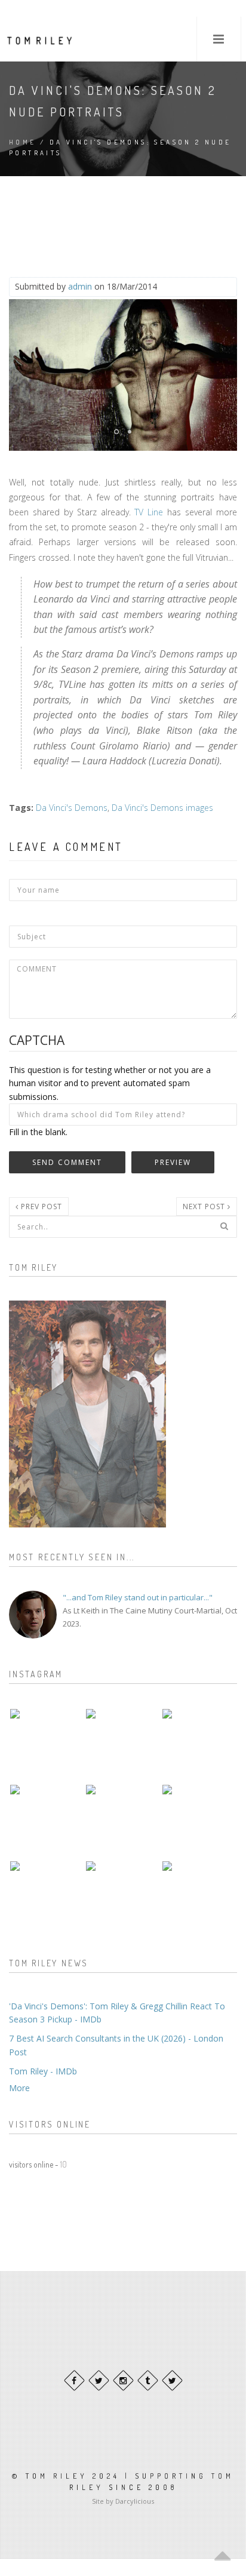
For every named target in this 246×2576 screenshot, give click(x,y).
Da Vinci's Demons (72, 808)
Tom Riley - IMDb (43, 2071)
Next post (205, 1206)
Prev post (40, 1206)
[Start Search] (224, 1226)
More (19, 2088)
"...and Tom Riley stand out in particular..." (138, 1597)
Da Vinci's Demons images (162, 808)
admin (80, 286)
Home (23, 142)
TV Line (149, 512)
